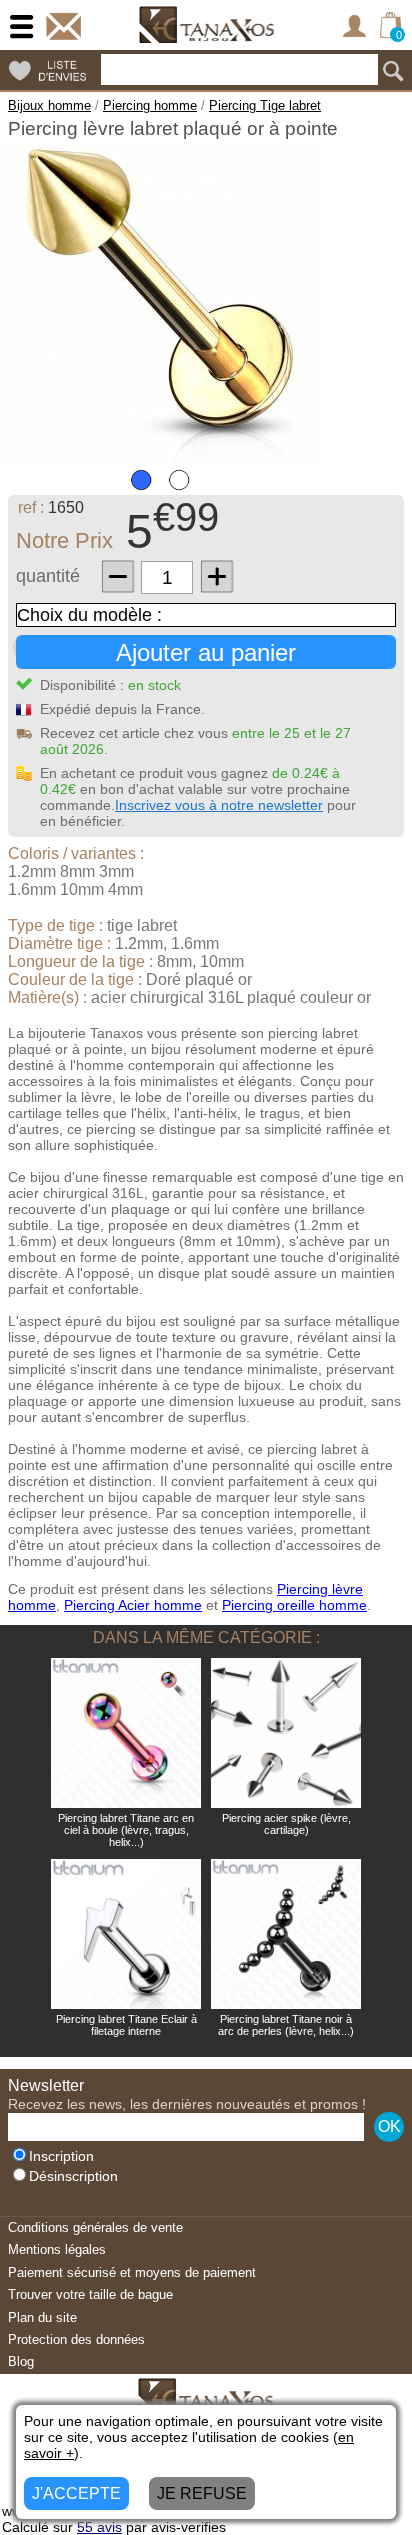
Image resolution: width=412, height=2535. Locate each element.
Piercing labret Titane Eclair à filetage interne (126, 2025)
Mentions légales (57, 2249)
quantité (48, 576)
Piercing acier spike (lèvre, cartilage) (286, 1824)
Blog (21, 2361)
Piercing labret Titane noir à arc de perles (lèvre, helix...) (286, 2025)
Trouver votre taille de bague (90, 2294)
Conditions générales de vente (95, 2227)
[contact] (63, 26)
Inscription (61, 2156)
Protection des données (76, 2339)
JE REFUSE (202, 2493)
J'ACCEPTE (76, 2493)
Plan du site (42, 2317)
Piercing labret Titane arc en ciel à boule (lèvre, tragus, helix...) (126, 1830)
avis (99, 2527)
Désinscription (73, 2176)
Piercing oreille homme (294, 1605)
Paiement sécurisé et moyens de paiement (132, 2272)
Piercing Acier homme (133, 1605)
